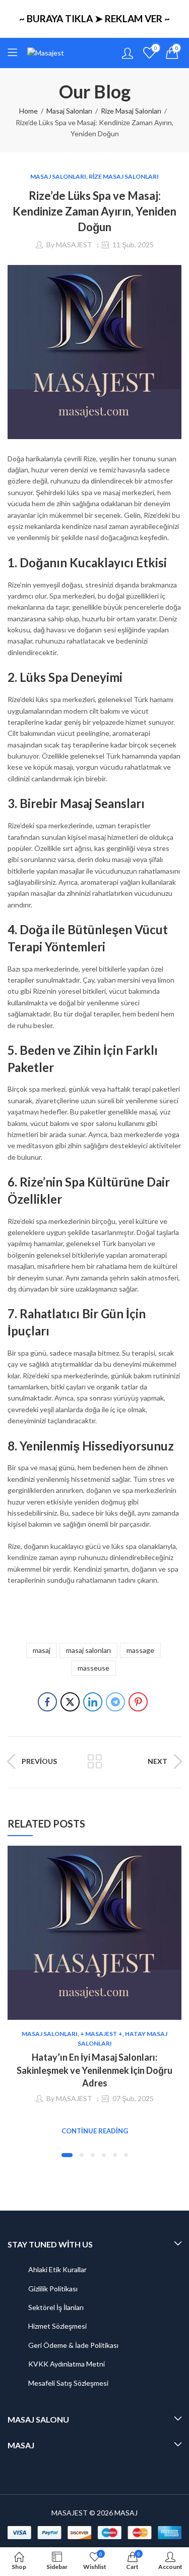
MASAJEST (74, 245)
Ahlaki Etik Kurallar (57, 2269)
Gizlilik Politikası (53, 2289)
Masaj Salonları (69, 111)
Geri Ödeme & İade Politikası (73, 2345)
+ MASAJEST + (101, 2034)
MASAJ (126, 2513)
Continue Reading (95, 2131)
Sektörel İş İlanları (56, 2307)
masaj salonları (88, 1650)
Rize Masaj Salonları (131, 111)
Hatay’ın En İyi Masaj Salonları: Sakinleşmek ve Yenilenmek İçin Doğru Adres (94, 2070)
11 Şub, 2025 (133, 245)
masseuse (93, 1668)
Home (28, 111)
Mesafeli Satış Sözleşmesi (68, 2383)
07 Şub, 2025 (133, 2098)
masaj (42, 1650)
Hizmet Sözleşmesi (57, 2326)
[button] (67, 2155)
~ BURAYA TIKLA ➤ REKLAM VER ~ (94, 18)
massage (140, 1650)
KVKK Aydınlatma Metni (67, 2364)
